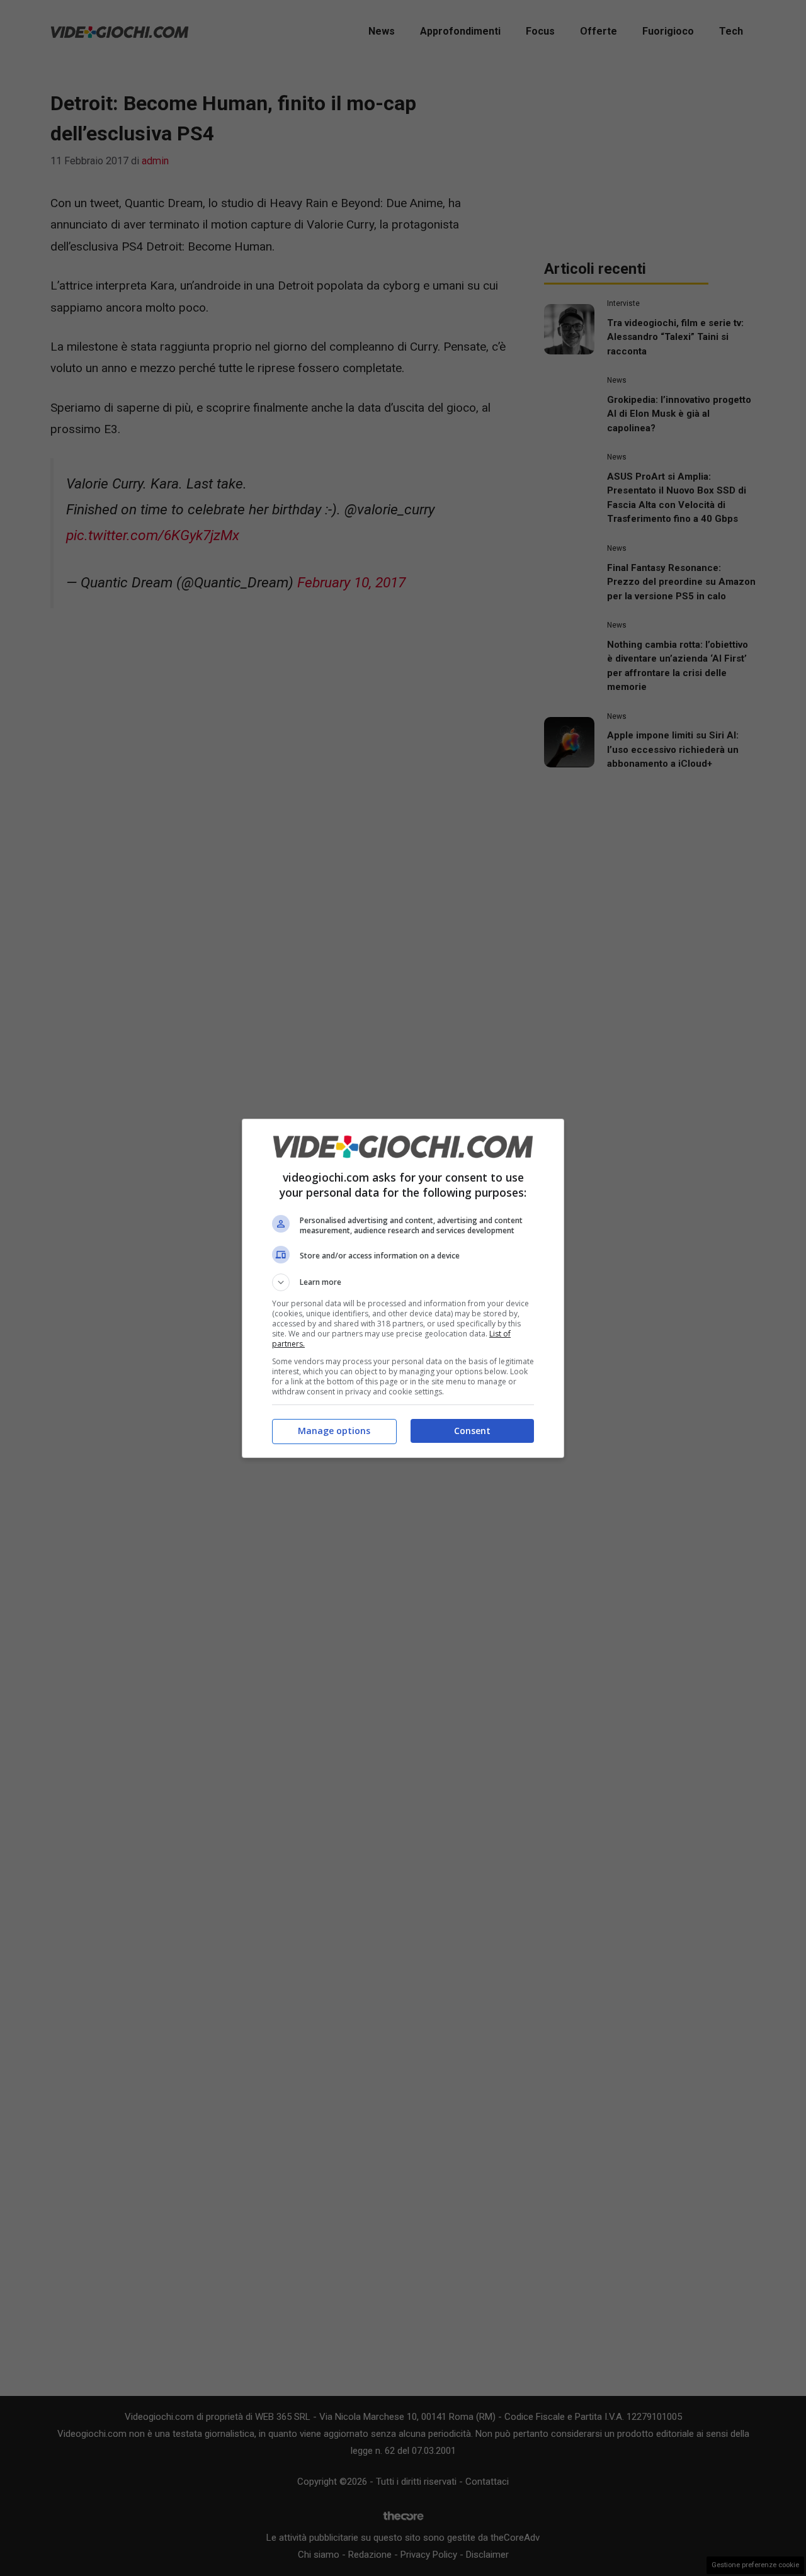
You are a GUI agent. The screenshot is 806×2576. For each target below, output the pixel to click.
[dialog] (403, 1288)
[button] (403, 1282)
